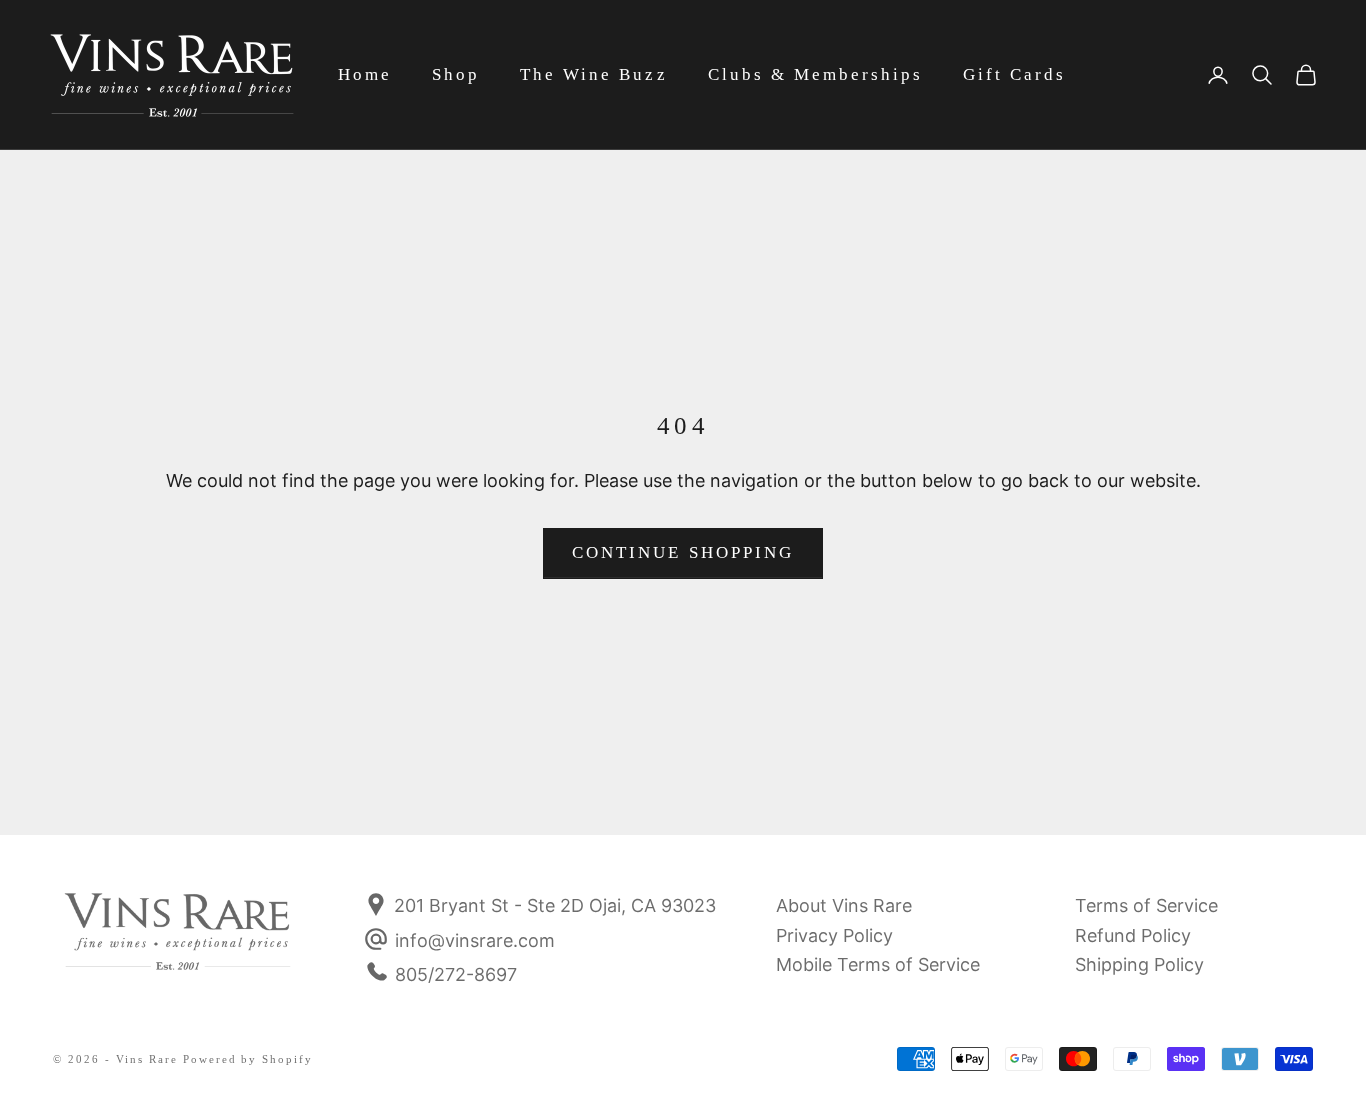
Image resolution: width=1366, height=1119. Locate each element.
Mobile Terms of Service (878, 964)
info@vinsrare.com (475, 940)
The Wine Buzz (593, 74)
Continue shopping (683, 552)
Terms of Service (1146, 905)
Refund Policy (1133, 935)
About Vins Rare (844, 905)
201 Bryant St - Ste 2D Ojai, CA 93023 (552, 905)
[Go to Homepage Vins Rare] (178, 945)
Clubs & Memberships (815, 74)
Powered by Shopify (248, 1059)
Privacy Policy (834, 935)
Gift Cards (1014, 74)
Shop (456, 74)
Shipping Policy (1139, 964)
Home (365, 74)
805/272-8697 (456, 974)
